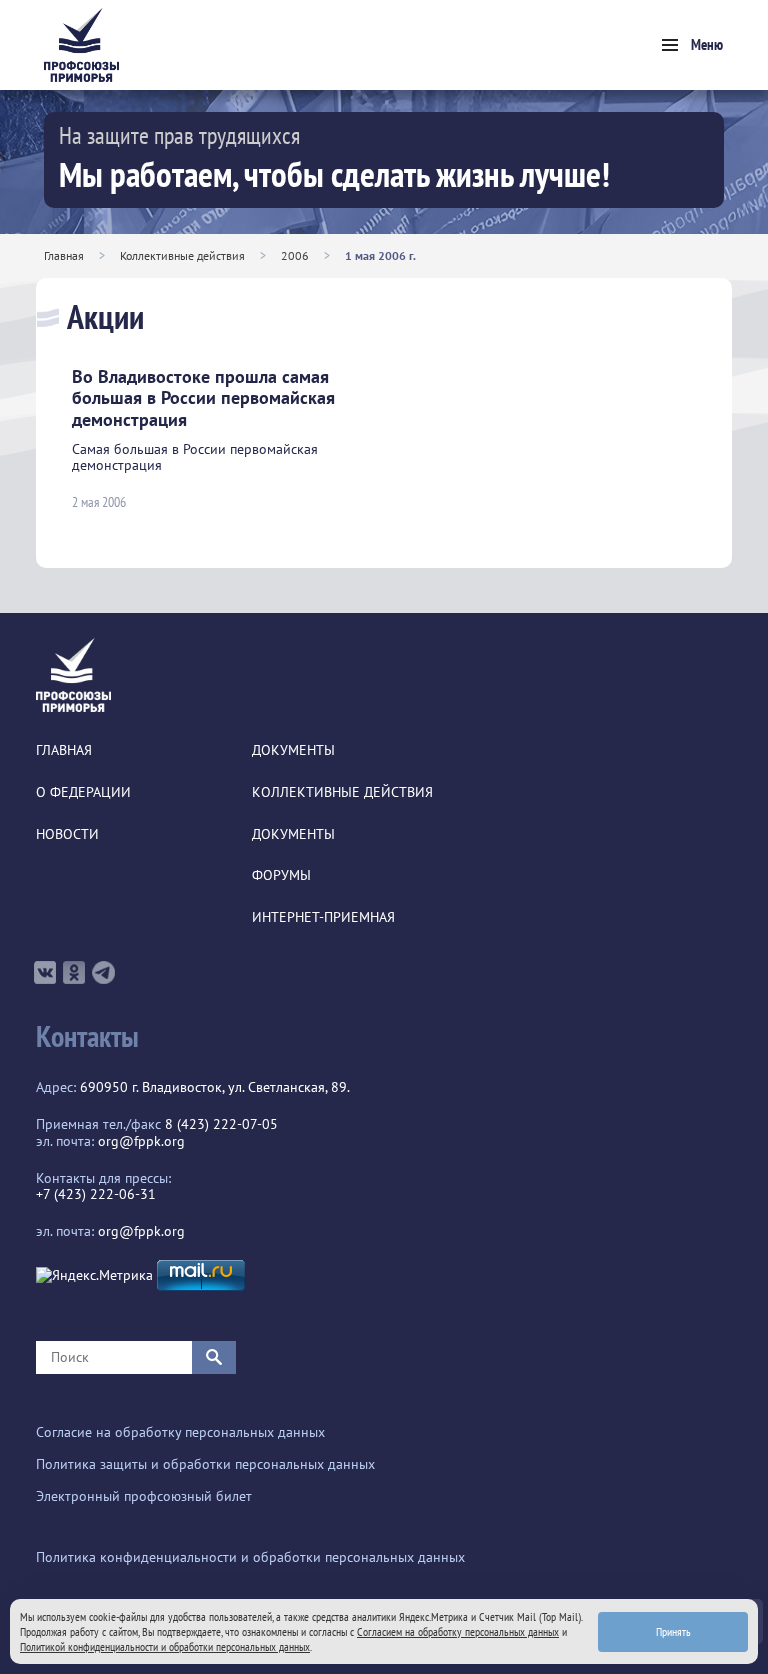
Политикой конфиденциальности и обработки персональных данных (165, 1646)
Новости (67, 834)
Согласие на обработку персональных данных (180, 1432)
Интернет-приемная (323, 917)
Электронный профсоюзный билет (144, 1496)
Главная (64, 255)
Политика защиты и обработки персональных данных (205, 1464)
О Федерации (83, 792)
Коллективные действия (182, 255)
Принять (673, 1631)
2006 (295, 255)
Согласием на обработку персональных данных (458, 1631)
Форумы (281, 875)
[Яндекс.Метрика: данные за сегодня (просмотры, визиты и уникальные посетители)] (94, 1275)
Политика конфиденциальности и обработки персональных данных (250, 1557)
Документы (293, 750)
